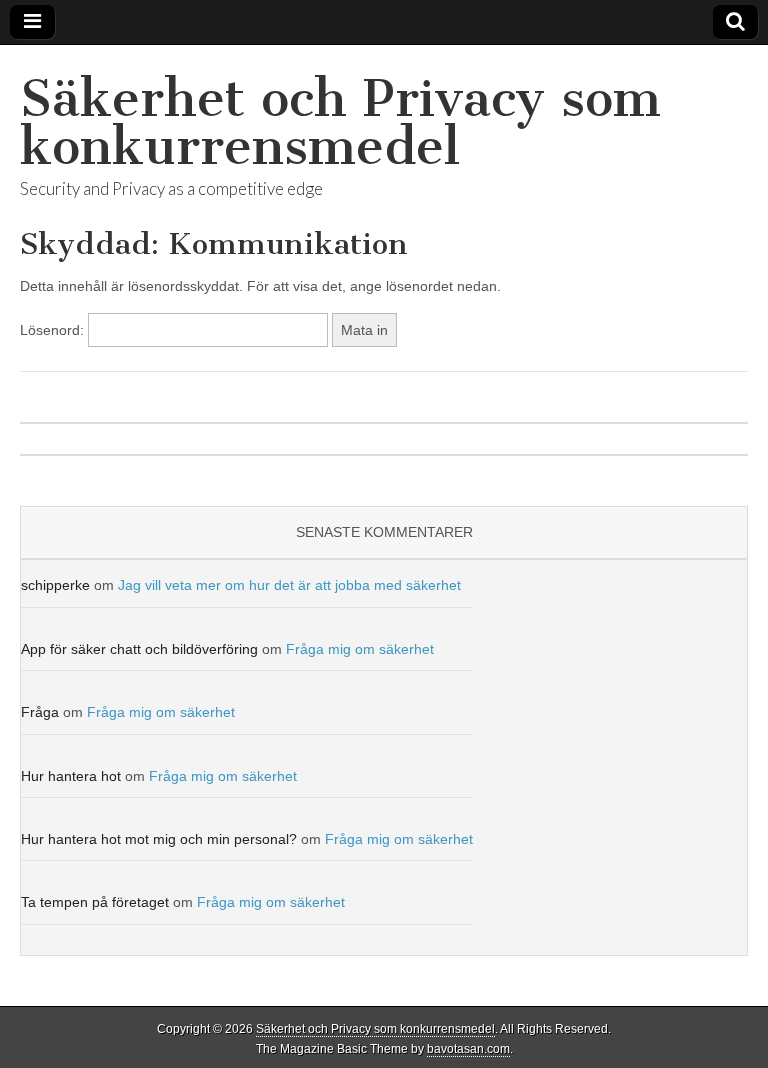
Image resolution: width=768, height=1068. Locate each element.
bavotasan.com (468, 1049)
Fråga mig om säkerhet (360, 649)
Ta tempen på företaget (95, 902)
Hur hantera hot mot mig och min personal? (159, 839)
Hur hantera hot (71, 776)
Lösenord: (54, 330)
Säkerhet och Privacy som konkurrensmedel (340, 122)
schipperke (55, 585)
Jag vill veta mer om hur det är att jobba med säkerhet (289, 585)
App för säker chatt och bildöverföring (139, 649)
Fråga (40, 712)
